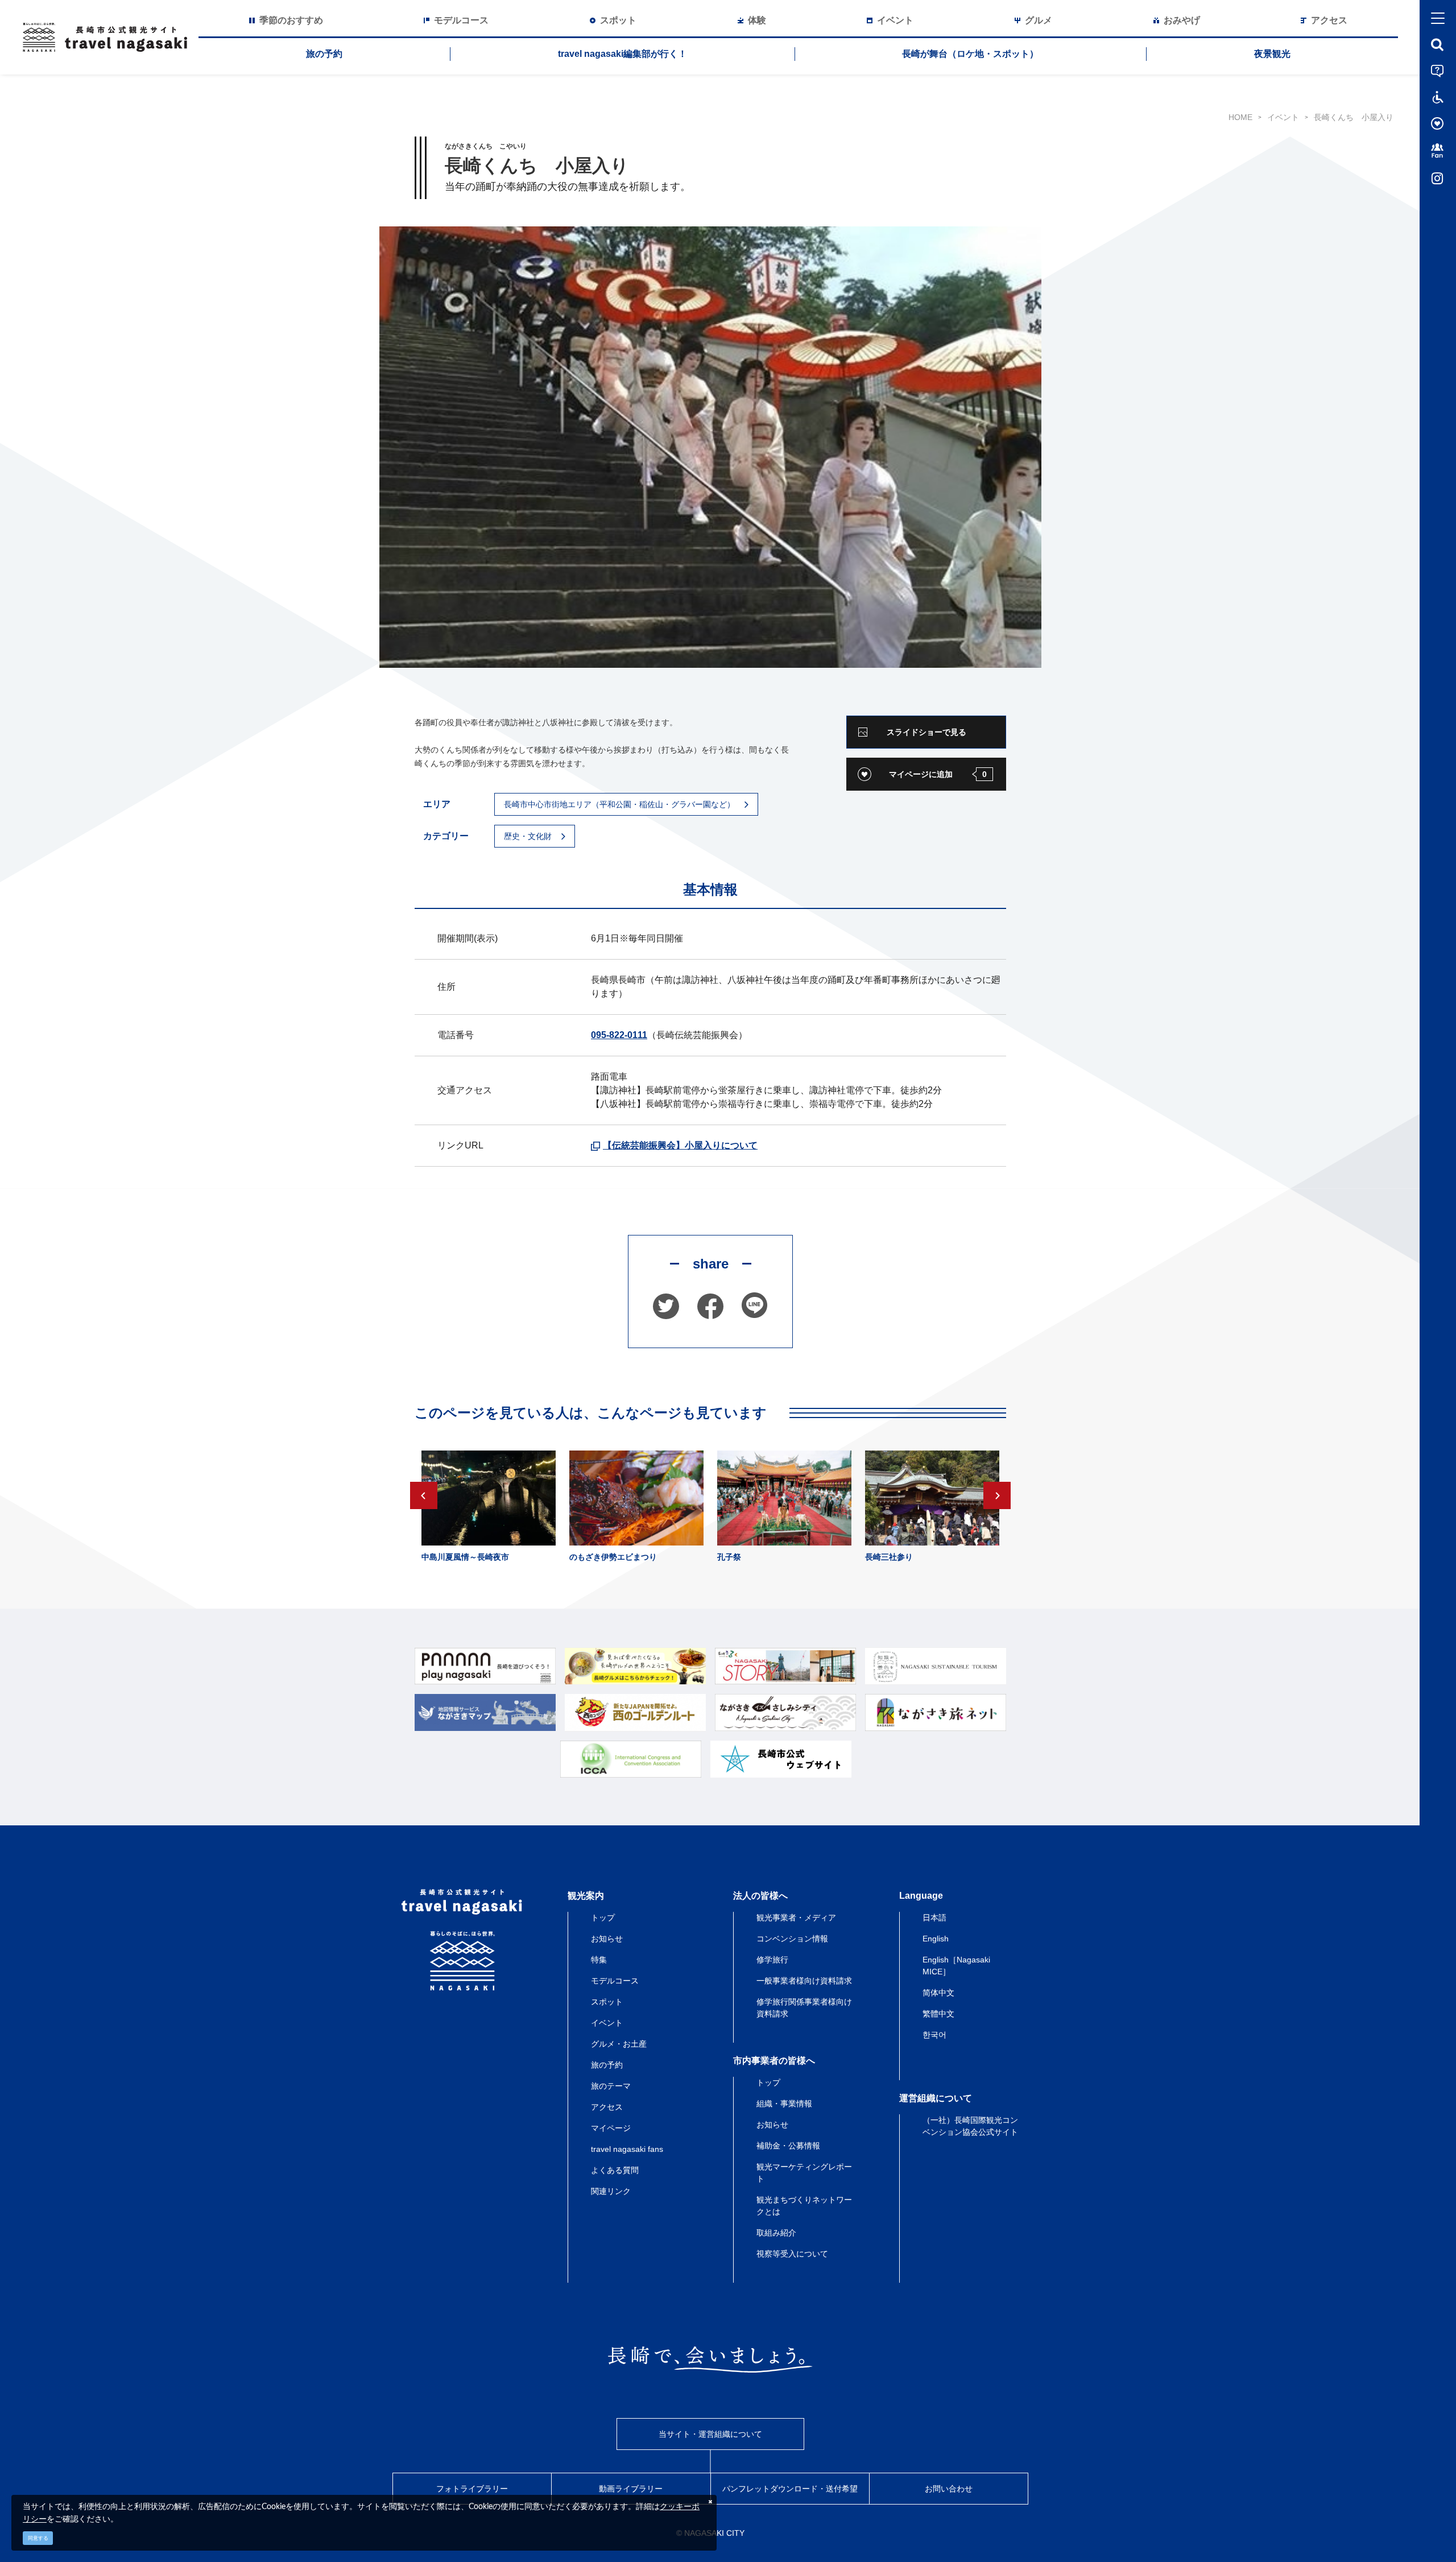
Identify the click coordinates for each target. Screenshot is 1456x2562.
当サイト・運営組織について (710, 2434)
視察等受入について (792, 2254)
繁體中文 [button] (938, 2014)
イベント (1283, 117)
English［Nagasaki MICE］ (956, 1966)
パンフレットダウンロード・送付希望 (790, 2489)
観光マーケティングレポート (804, 2173)
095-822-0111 (619, 1035)
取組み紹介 (776, 2233)
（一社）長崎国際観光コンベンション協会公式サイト (970, 2126)
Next (997, 1495)
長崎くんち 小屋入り (1354, 117)
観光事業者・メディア (796, 1918)
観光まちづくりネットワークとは (804, 2206)
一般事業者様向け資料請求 (804, 1981)
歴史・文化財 (528, 836)
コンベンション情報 (792, 1939)
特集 (599, 1960)
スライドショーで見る (926, 732)
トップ (603, 1918)
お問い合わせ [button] (949, 2489)
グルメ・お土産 (619, 2044)
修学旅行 (772, 1960)
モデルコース (615, 1981)
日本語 (934, 1918)
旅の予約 (324, 54)
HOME (1240, 117)
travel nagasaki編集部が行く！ (622, 54)
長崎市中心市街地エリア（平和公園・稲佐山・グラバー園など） (619, 804)
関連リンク (611, 2191)
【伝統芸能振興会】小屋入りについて (680, 1145)
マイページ (611, 2128)
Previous (424, 1495)
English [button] (936, 1939)
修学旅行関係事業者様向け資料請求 (804, 2008)
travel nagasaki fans (627, 2149)
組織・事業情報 (784, 2104)
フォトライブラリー (472, 2489)
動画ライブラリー (631, 2489)
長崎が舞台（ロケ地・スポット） (970, 54)
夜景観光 (1272, 54)
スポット (607, 2002)
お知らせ (607, 1939)
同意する (38, 2538)
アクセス (607, 2107)
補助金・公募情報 (788, 2146)
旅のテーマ (611, 2086)
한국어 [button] (934, 2035)
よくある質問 (615, 2170)
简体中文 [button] (938, 1993)
